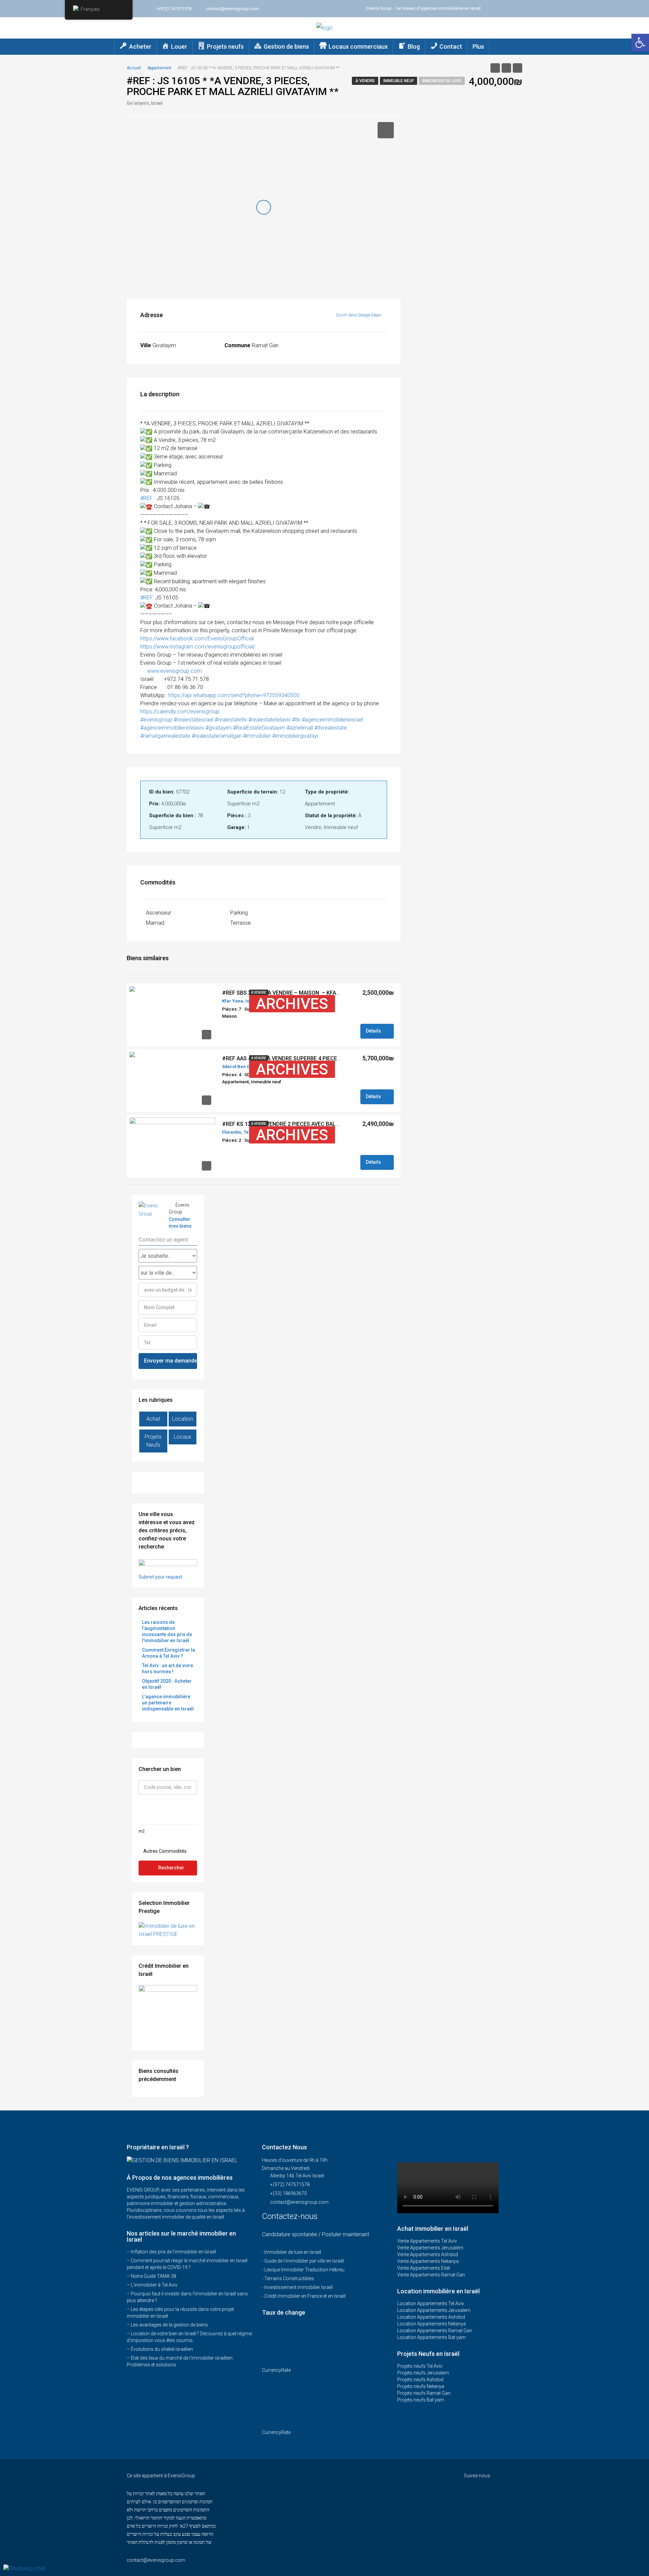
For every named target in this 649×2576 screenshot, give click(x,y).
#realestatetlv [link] (231, 720)
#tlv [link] (296, 720)
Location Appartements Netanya (431, 2324)
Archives (292, 1004)
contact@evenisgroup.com (299, 2202)
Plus (478, 46)
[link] (197, 639)
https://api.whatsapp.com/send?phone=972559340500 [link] (234, 695)
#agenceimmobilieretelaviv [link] (172, 728)
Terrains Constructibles (289, 2278)
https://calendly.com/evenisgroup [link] (180, 712)
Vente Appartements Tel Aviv (427, 2241)
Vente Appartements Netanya (428, 2261)
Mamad (155, 923)
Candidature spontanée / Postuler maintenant (316, 2234)
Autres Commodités (164, 1851)
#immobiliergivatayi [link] (295, 736)
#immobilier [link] (257, 736)
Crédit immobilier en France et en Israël (305, 2296)
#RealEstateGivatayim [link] (259, 728)
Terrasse (241, 923)
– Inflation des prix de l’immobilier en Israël (171, 2252)
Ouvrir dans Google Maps (359, 315)
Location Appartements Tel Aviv (431, 2303)
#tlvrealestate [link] (331, 728)
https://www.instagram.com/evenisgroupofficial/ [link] (198, 647)
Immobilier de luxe (442, 81)
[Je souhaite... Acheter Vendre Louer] (168, 1256)
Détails (374, 1031)
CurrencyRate (276, 2370)
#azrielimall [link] (300, 728)
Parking (239, 913)
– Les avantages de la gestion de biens (167, 2325)
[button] (640, 43)
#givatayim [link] (219, 728)
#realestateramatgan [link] (217, 736)
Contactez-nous (291, 2216)
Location (183, 1419)
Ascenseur (159, 913)
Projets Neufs (153, 1441)
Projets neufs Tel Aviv (420, 2366)
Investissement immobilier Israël (298, 2287)
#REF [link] (147, 498)
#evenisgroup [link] (156, 720)
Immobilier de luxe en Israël (293, 2252)
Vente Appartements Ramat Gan (431, 2275)
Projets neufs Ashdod (420, 2380)
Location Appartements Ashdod (431, 2317)
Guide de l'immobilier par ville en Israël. (305, 2261)
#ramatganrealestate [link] (165, 736)
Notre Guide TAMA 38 (153, 2276)
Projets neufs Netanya (421, 2386)
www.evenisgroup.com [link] (174, 671)
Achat (153, 1419)
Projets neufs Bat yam (421, 2400)
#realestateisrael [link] (194, 720)
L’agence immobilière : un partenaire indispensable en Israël (168, 1703)
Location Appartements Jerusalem (434, 2310)
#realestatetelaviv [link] (270, 720)
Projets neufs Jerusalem (423, 2373)
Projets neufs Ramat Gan (424, 2393)
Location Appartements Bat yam (431, 2337)
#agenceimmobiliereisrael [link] (332, 720)
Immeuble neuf (399, 81)
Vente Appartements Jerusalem (430, 2248)
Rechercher (171, 1868)
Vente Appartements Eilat (424, 2268)
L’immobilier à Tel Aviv (154, 2285)
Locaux (183, 1437)
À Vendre (365, 81)
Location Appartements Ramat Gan (435, 2331)
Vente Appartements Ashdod (428, 2254)
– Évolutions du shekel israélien (160, 2349)
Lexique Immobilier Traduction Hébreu (304, 2270)
